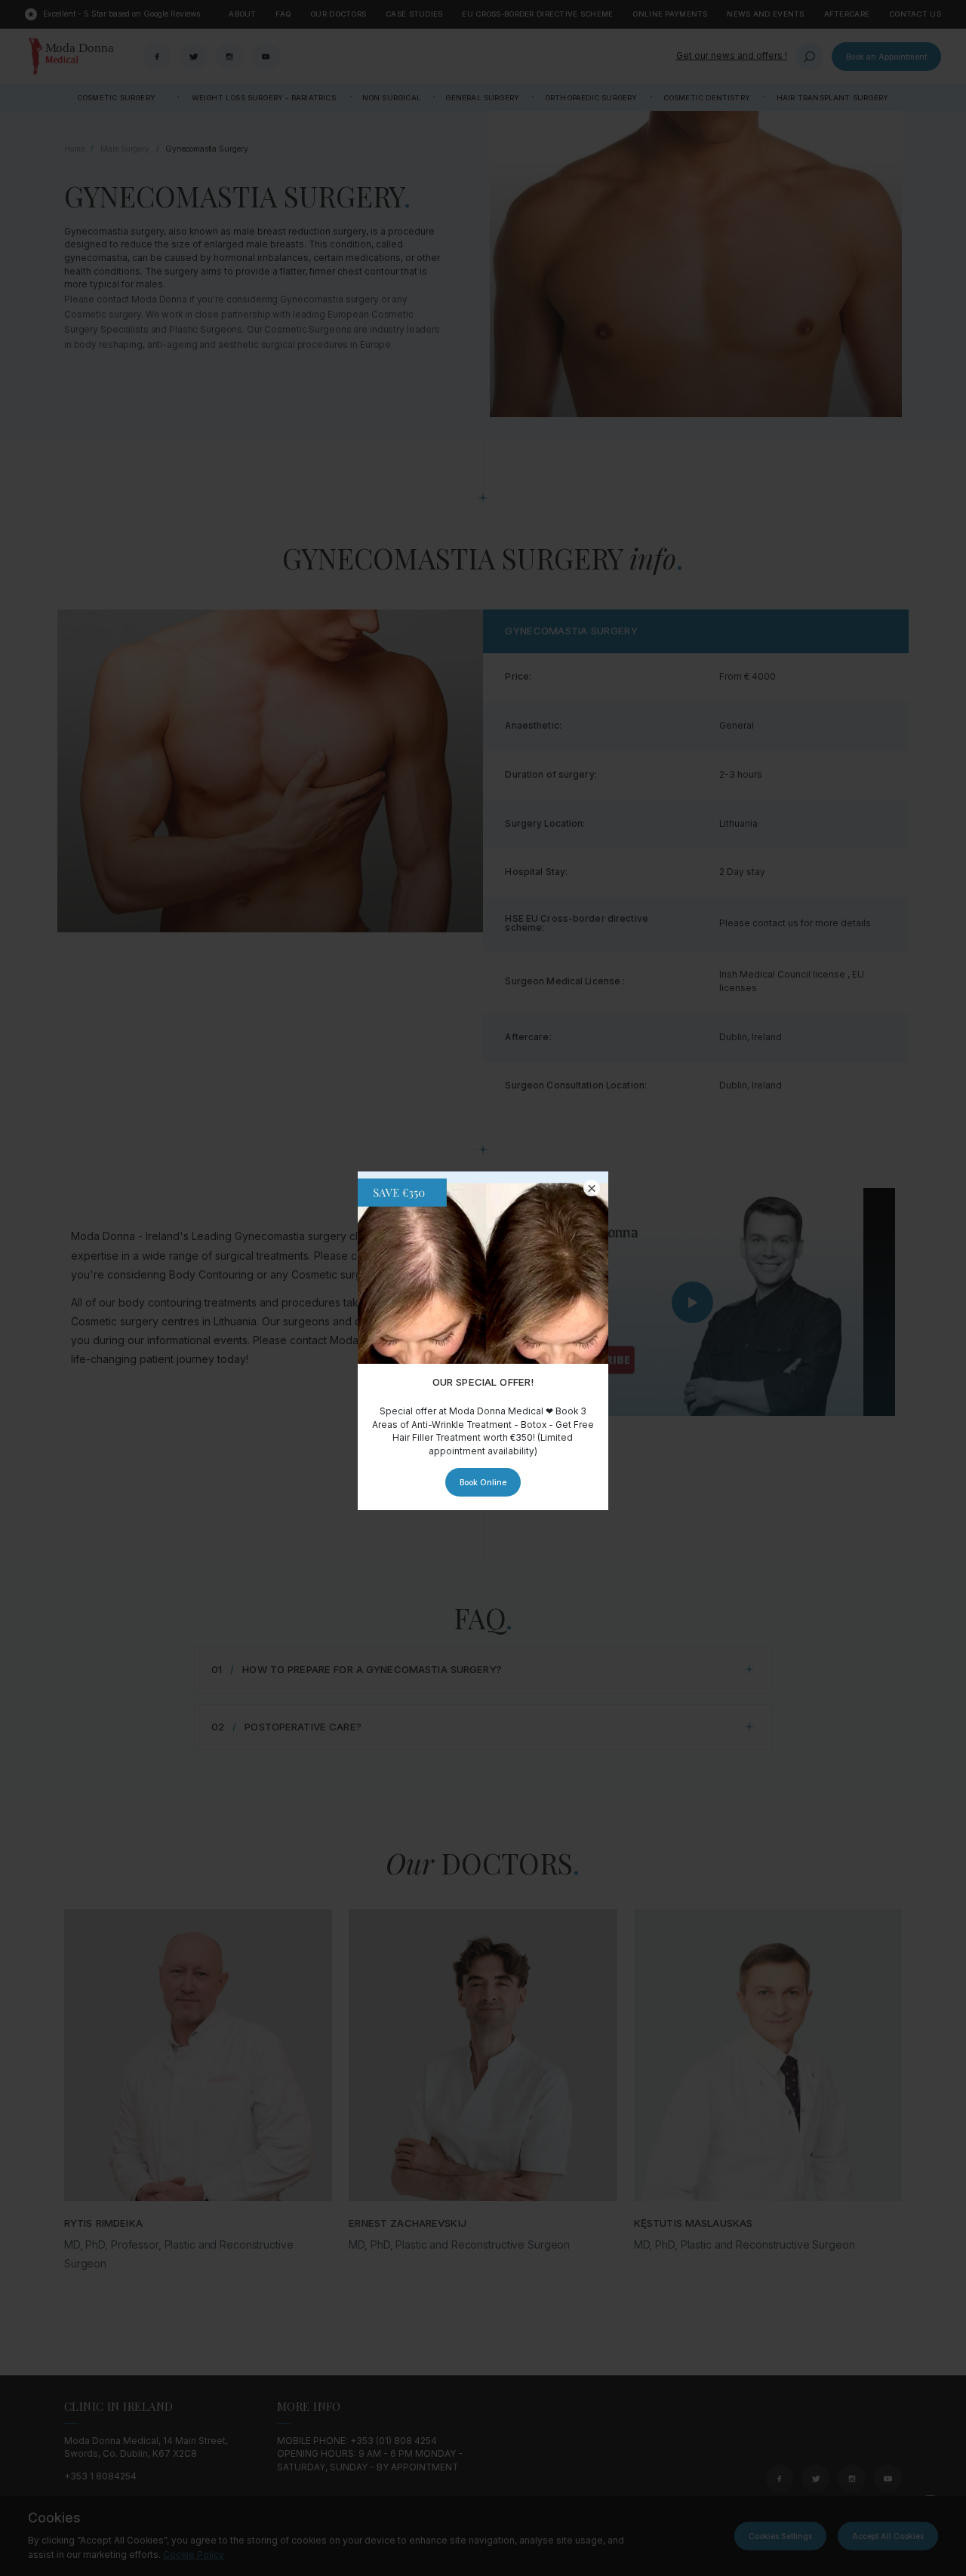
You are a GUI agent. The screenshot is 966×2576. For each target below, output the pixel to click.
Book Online (483, 1482)
